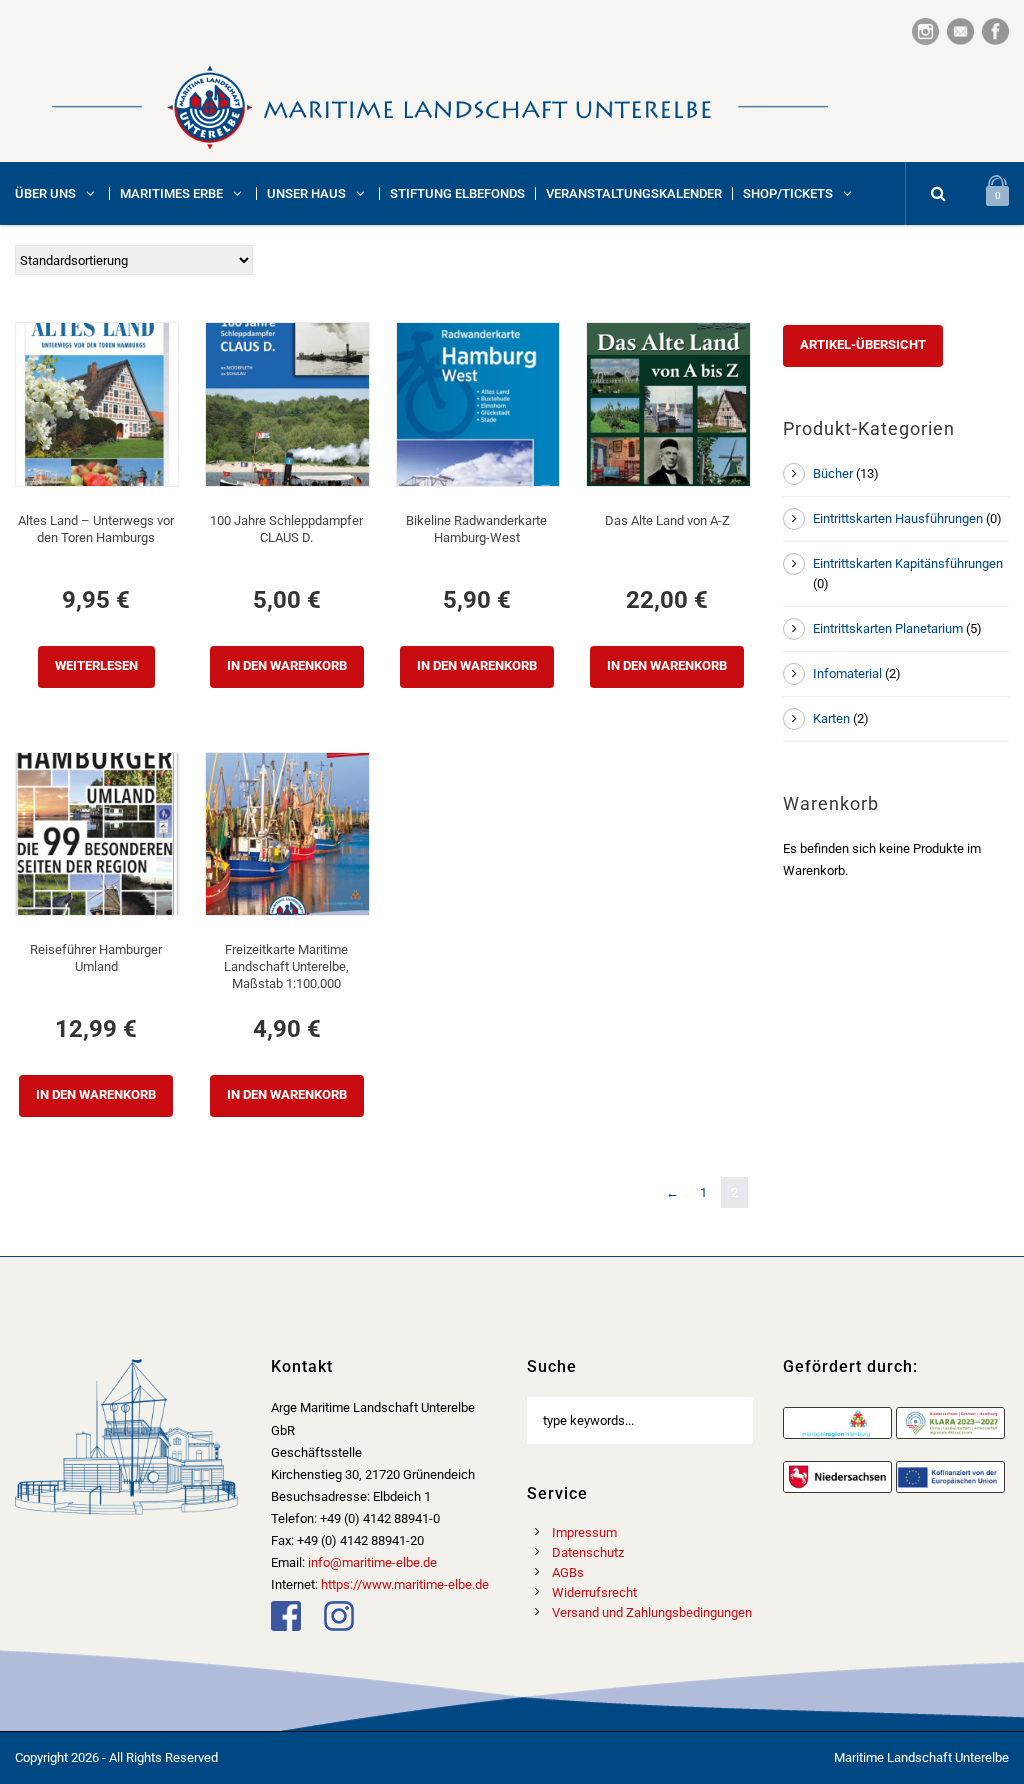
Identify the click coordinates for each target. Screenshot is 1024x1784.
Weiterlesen (96, 665)
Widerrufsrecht (594, 1592)
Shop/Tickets (788, 193)
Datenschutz (588, 1552)
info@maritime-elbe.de (372, 1562)
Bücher (833, 473)
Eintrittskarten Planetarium (888, 628)
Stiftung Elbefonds (457, 193)
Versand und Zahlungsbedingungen (652, 1612)
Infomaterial (847, 673)
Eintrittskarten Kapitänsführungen (908, 563)
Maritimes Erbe (171, 193)
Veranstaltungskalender (634, 193)
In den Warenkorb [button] (287, 665)
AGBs (568, 1572)
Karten (831, 718)
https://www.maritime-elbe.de (405, 1584)
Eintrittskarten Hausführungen (898, 518)
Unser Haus (306, 193)
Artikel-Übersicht (863, 344)
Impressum (584, 1532)
